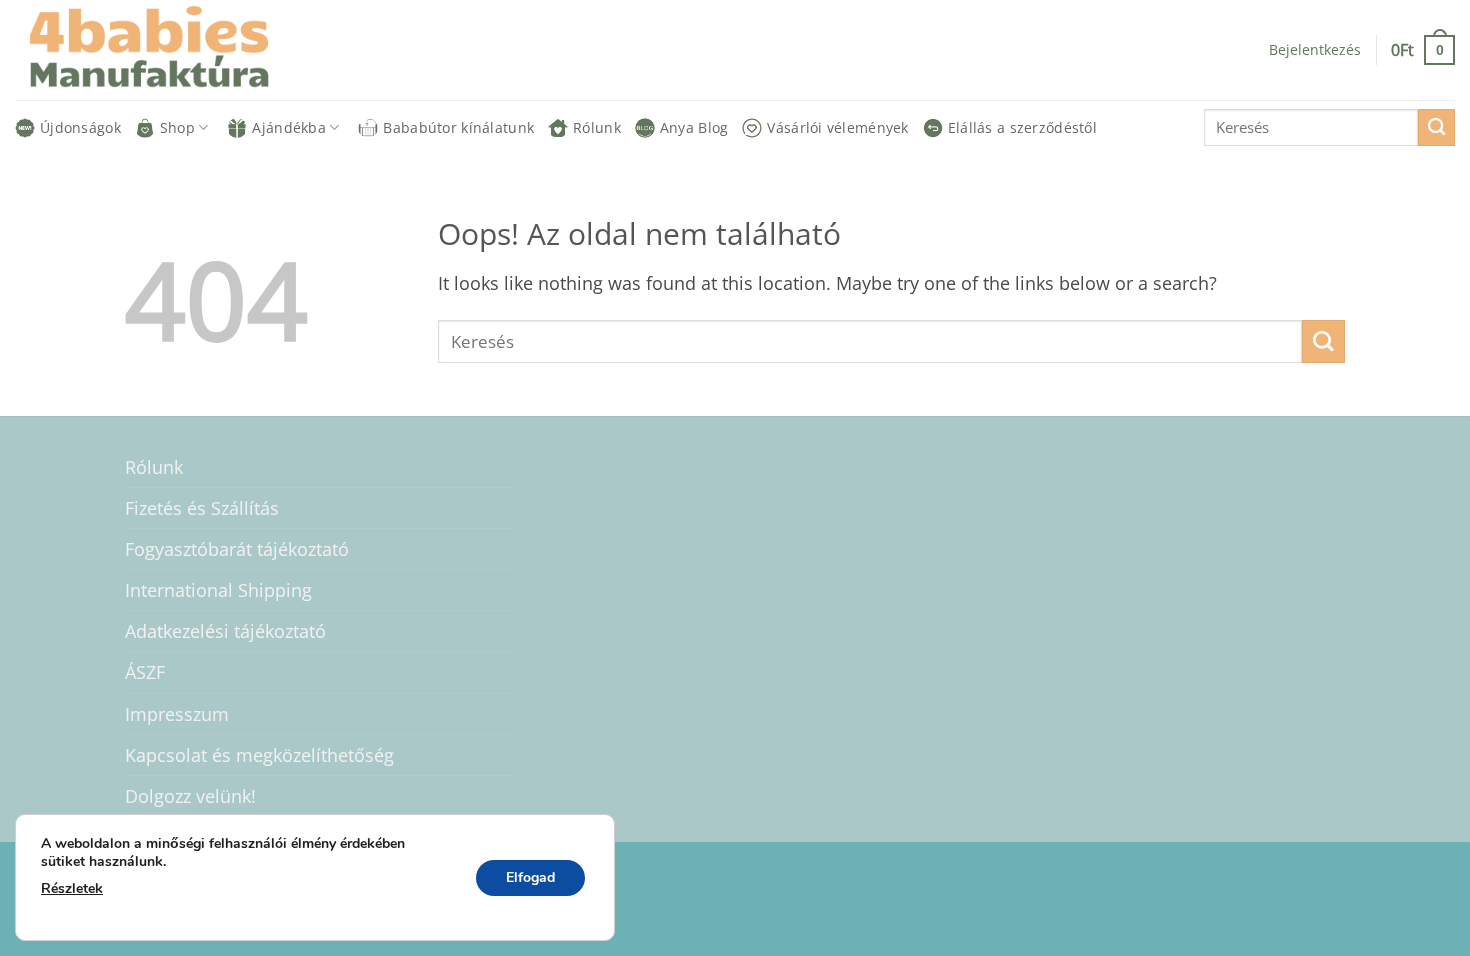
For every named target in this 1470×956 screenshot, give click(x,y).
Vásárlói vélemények (837, 127)
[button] (1423, 49)
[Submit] (1436, 127)
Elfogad (530, 877)
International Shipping (218, 590)
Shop (177, 127)
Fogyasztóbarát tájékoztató (237, 549)
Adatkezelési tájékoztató (225, 631)
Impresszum (177, 714)
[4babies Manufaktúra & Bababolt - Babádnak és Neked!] (165, 50)
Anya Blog (694, 127)
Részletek (72, 888)
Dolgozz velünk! (190, 796)
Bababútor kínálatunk (458, 127)
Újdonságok (80, 127)
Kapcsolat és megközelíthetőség (259, 755)
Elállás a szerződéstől (1022, 127)
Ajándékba (289, 127)
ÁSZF (145, 672)
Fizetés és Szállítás (202, 508)
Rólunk (597, 127)
